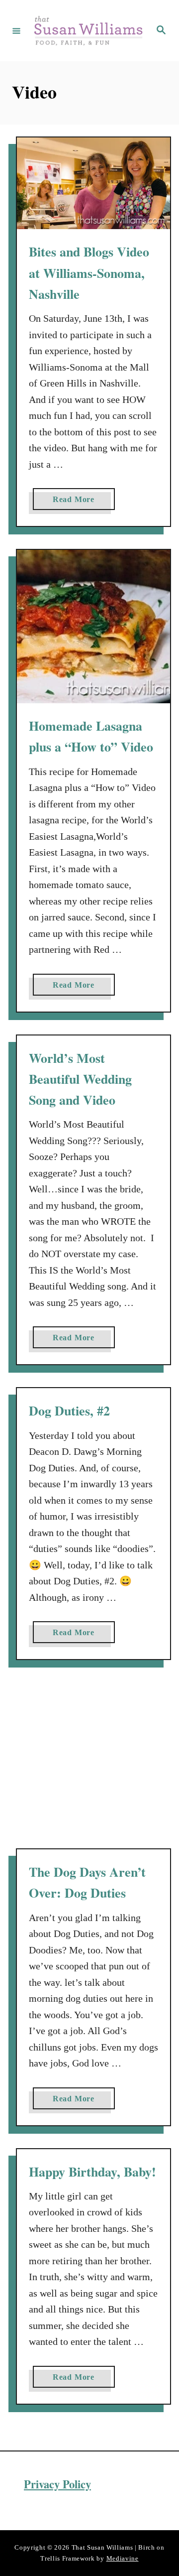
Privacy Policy (57, 2484)
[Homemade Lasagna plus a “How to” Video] (93, 627)
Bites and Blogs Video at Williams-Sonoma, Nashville (89, 273)
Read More (78, 502)
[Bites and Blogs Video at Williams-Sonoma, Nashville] (93, 184)
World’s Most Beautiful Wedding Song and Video (80, 1079)
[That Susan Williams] (88, 31)
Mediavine (123, 2558)
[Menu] (16, 30)
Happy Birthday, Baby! (92, 2172)
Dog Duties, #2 (69, 1411)
